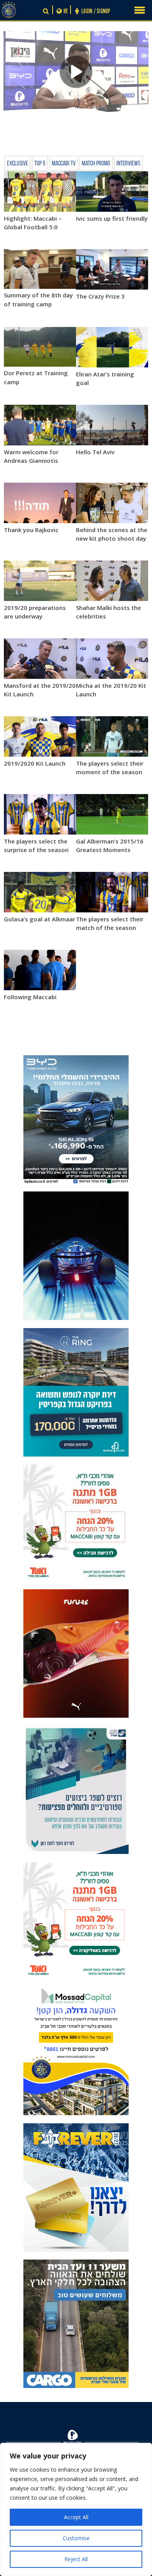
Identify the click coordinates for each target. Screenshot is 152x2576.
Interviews (128, 164)
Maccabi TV (64, 164)
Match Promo (96, 164)
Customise (76, 2538)
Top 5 (40, 164)
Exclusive (18, 164)
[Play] (76, 72)
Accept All (76, 2517)
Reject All (76, 2559)
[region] (76, 2509)
